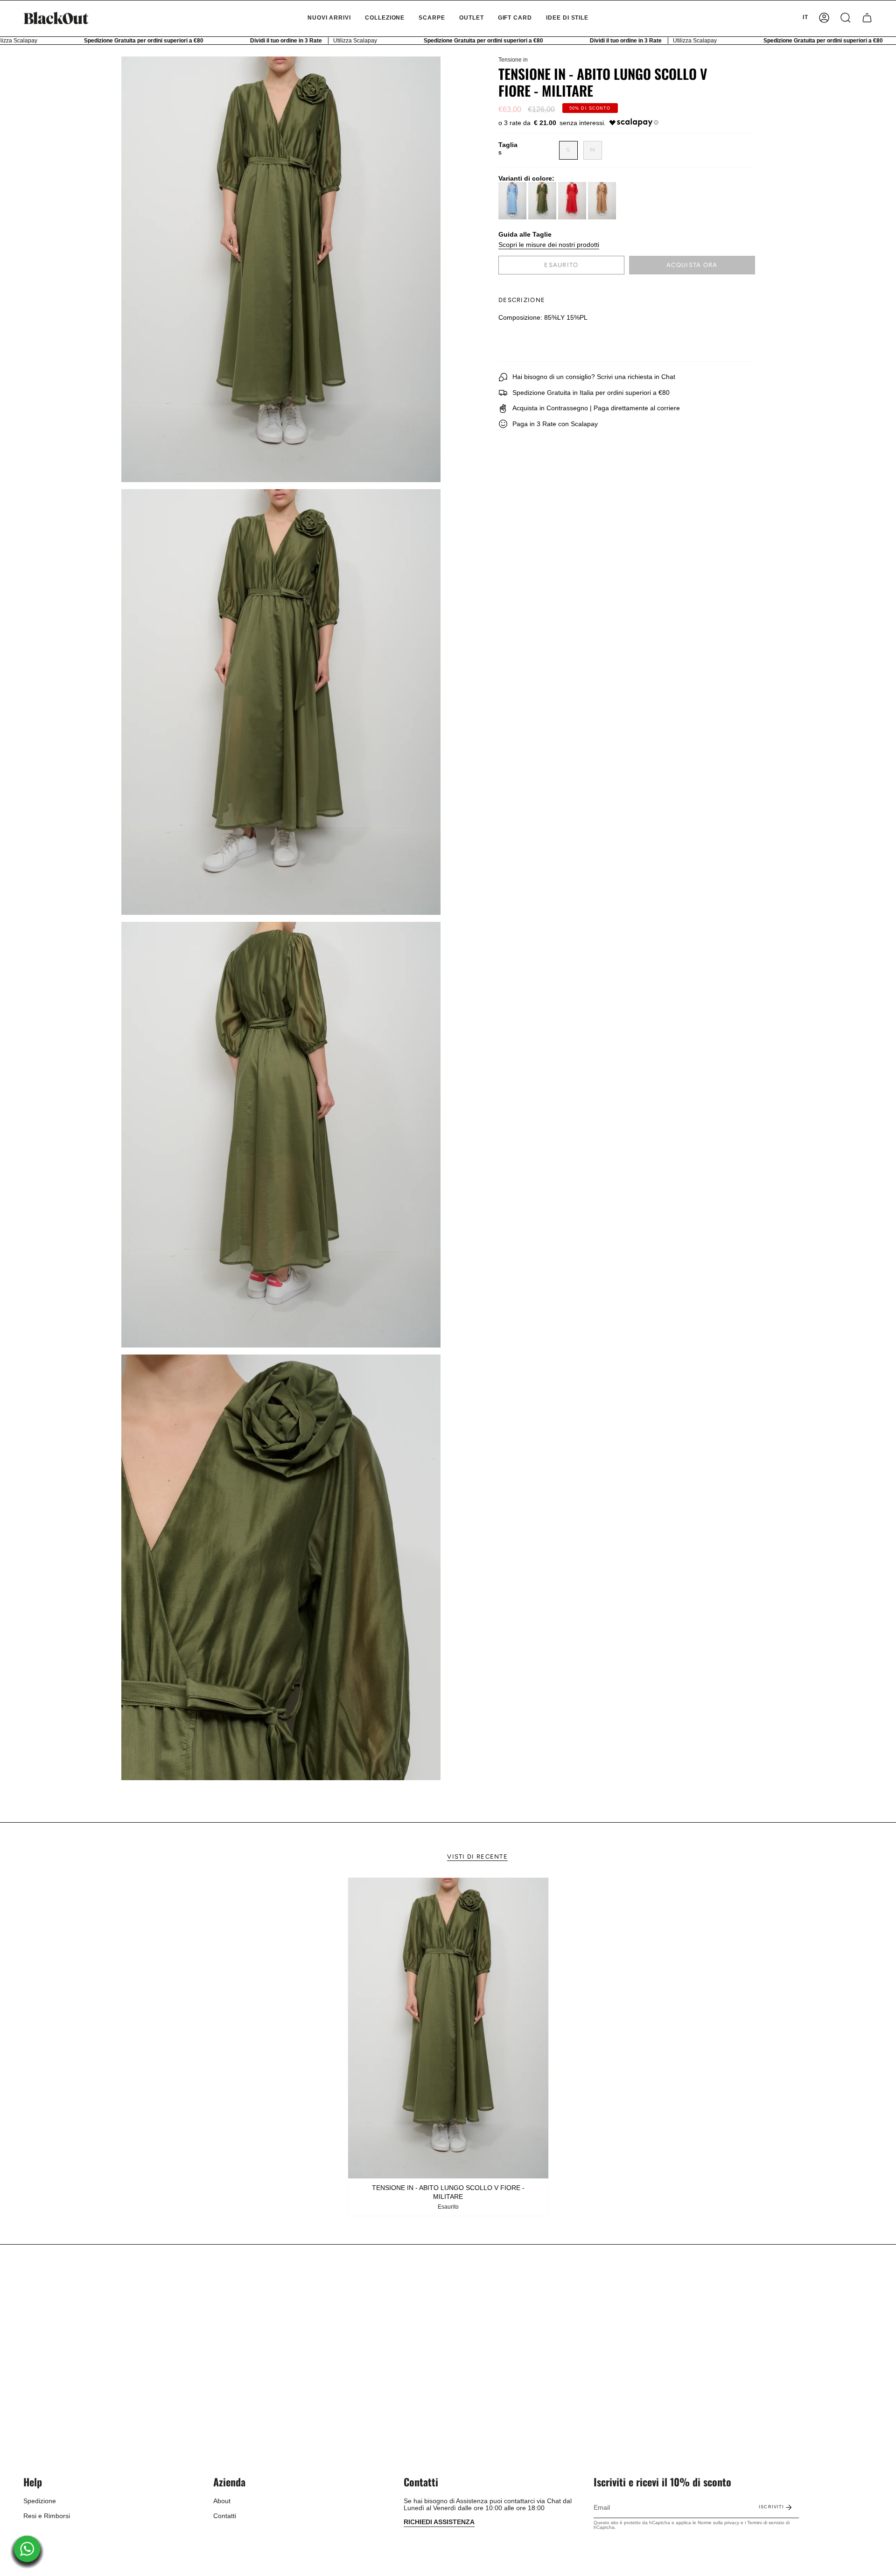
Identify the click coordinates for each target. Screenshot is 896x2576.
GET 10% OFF (448, 1323)
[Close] (577, 1228)
